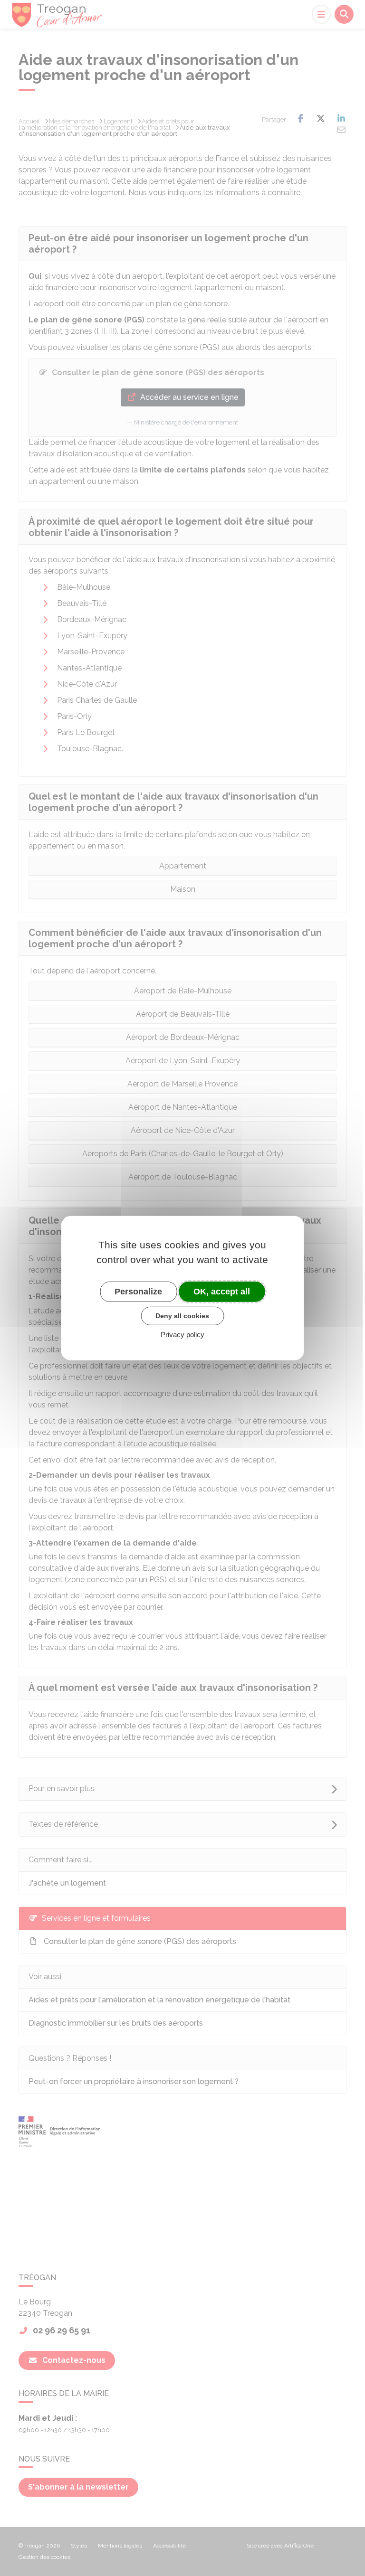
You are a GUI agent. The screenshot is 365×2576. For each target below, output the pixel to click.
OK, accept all (222, 1291)
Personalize (138, 1291)
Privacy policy (182, 1335)
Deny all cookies (182, 1316)
